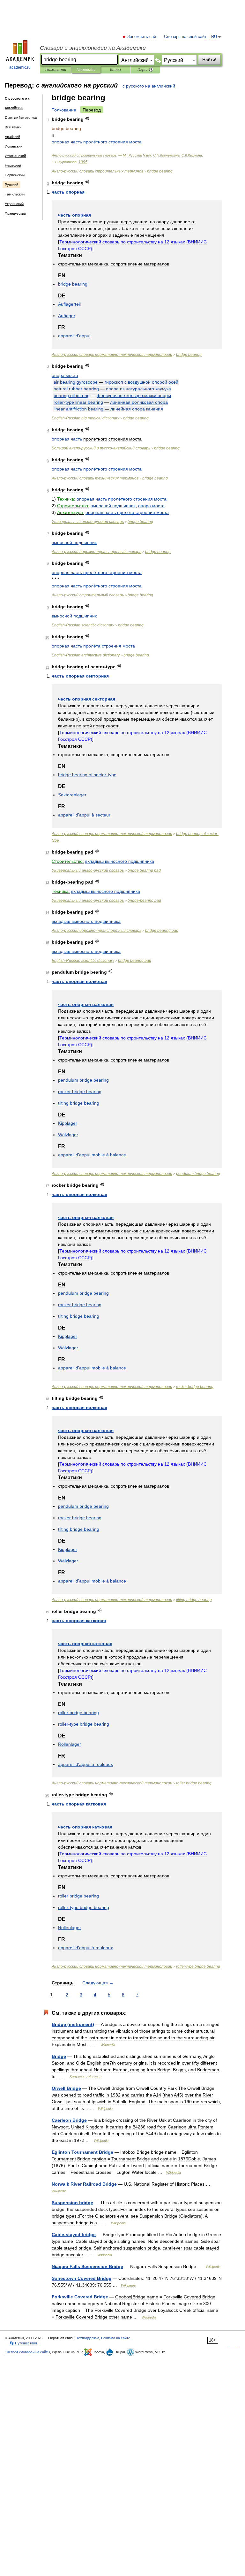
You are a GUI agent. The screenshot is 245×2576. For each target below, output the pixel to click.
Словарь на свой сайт (185, 37)
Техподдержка (88, 2338)
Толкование (64, 110)
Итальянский (15, 156)
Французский (15, 213)
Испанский (14, 146)
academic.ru (20, 67)
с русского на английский (149, 86)
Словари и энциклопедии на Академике (93, 48)
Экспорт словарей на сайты (27, 2352)
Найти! (209, 60)
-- (112, 355)
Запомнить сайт (143, 37)
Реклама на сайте (116, 2338)
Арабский (12, 137)
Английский (14, 108)
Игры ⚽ (145, 70)
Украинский (14, 204)
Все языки (13, 127)
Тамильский (15, 194)
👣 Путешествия (23, 2343)
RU (214, 37)
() (73, 2024)
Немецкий (13, 165)
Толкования (55, 70)
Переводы (86, 70)
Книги (115, 70)
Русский (11, 185)
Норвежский (15, 175)
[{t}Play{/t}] (87, 118)
